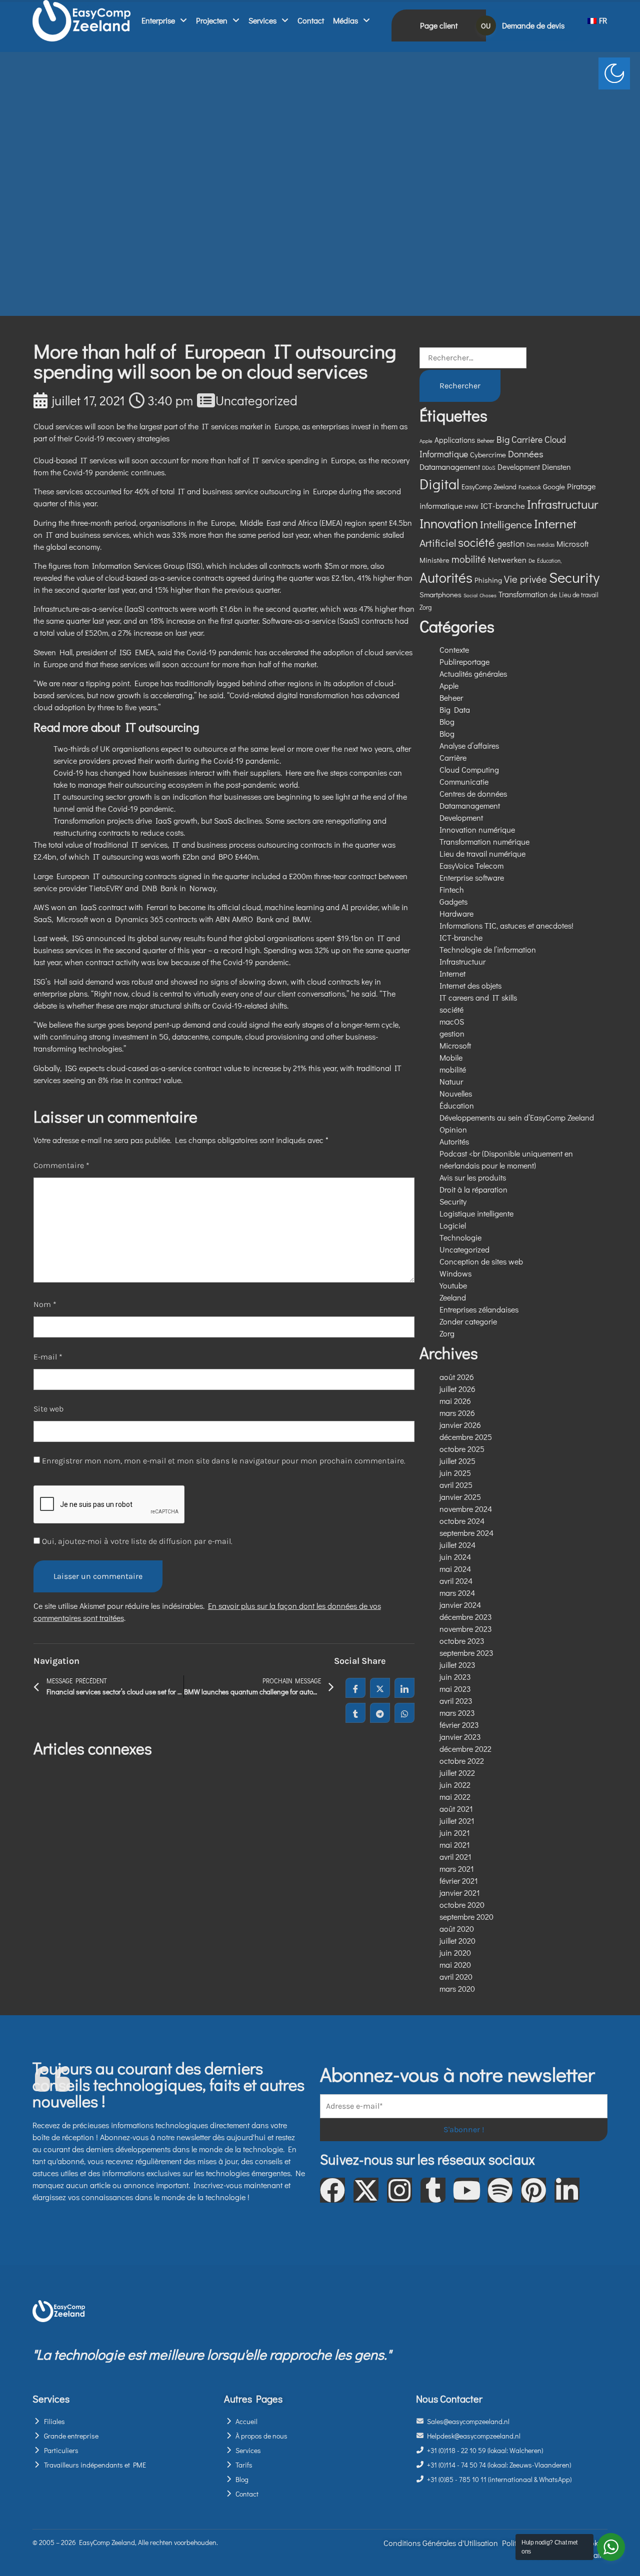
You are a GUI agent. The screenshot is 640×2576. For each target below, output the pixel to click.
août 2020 (457, 1929)
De (532, 561)
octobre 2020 (462, 1905)
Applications (455, 440)
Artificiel (438, 543)
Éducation (457, 1105)
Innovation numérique (477, 829)
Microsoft (572, 544)
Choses (488, 595)
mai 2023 (455, 1689)
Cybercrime (488, 454)
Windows (455, 1273)
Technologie (460, 1237)
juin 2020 (455, 1952)
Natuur (451, 1081)
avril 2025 (456, 1485)
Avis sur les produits (473, 1177)
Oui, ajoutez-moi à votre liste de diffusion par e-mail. (136, 1541)
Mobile (451, 1057)
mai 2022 (455, 1797)
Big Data (455, 709)
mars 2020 (457, 1988)
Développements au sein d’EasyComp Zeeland (517, 1117)
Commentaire (61, 1165)
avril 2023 (456, 1701)
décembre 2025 (466, 1437)
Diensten (556, 467)
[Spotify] (500, 2190)
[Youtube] (466, 2190)
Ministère (434, 560)
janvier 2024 (460, 1605)
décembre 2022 (465, 1749)
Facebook (530, 487)
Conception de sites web (481, 1261)
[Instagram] (399, 2190)
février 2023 (459, 1725)
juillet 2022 (457, 1773)
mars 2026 (457, 1413)
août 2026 (457, 1377)
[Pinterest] (533, 2190)
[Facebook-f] (332, 2190)
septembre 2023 (466, 1653)
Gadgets (453, 901)
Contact (311, 20)
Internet (555, 524)
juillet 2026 (457, 1389)
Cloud (555, 440)
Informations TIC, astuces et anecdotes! (506, 925)
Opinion (453, 1129)
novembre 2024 (466, 1509)
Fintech (452, 889)
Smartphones (440, 594)
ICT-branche (503, 506)
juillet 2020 (457, 1940)
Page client (439, 25)
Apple (426, 441)
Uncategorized (256, 400)
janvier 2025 (460, 1497)
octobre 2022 (462, 1761)
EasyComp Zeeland (489, 487)
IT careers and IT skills (478, 997)
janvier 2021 (460, 1893)
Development (519, 467)
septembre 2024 (466, 1533)
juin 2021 (455, 1833)
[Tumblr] (433, 2190)
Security (574, 577)
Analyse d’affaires (469, 745)
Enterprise (158, 20)
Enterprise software (472, 877)
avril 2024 (456, 1581)
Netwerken (507, 560)
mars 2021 (457, 1869)
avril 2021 (455, 1857)
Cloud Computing (469, 769)
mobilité (469, 559)
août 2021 (456, 1809)
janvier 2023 (460, 1737)
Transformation (523, 594)
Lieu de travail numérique (482, 853)
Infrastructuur (562, 504)
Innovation (449, 523)
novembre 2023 (466, 1629)
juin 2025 (455, 1473)
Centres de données (473, 793)
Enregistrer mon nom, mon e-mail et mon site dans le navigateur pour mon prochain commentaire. (224, 1461)
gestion (511, 544)
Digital (439, 484)
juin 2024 (455, 1557)
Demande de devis (533, 25)
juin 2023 (455, 1677)
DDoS (489, 468)
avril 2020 (456, 1976)
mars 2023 (457, 1713)
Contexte (454, 649)
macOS (452, 1021)
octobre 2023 (462, 1641)
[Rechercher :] (473, 358)
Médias (345, 20)
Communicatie (464, 781)
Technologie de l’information (488, 949)
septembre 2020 (466, 1917)
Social (470, 595)
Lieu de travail (579, 595)
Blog (447, 721)
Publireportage (464, 661)
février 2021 (459, 1881)
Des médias (540, 545)
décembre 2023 (466, 1617)
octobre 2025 (462, 1449)
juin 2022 (455, 1785)
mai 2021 (455, 1845)
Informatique (444, 454)
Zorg (425, 607)
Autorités (446, 577)
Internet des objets (470, 985)
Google (554, 486)
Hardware (456, 913)
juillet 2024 (457, 1545)
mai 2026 (455, 1401)
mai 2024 (455, 1569)
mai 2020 (455, 1964)
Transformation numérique (484, 841)
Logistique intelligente (476, 1213)
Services (262, 20)
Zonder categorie (468, 1321)
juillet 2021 (457, 1821)
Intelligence (506, 524)
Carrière (527, 440)
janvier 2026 (460, 1425)
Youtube (453, 1285)
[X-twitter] (366, 2190)
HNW (471, 506)
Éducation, (549, 561)
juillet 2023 (457, 1665)
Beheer (486, 440)
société (476, 542)
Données (526, 454)
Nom (45, 1304)
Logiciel (453, 1225)
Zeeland (453, 1297)
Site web (48, 1409)
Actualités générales (473, 673)
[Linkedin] (567, 2190)
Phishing (488, 580)
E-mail (48, 1357)
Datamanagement (450, 467)
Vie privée (525, 579)
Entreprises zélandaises (479, 1309)
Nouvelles (456, 1093)
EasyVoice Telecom (471, 865)
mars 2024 (457, 1593)
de (553, 595)
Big (503, 439)
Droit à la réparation (473, 1189)
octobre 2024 (462, 1521)
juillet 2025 (457, 1461)
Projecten (212, 20)
